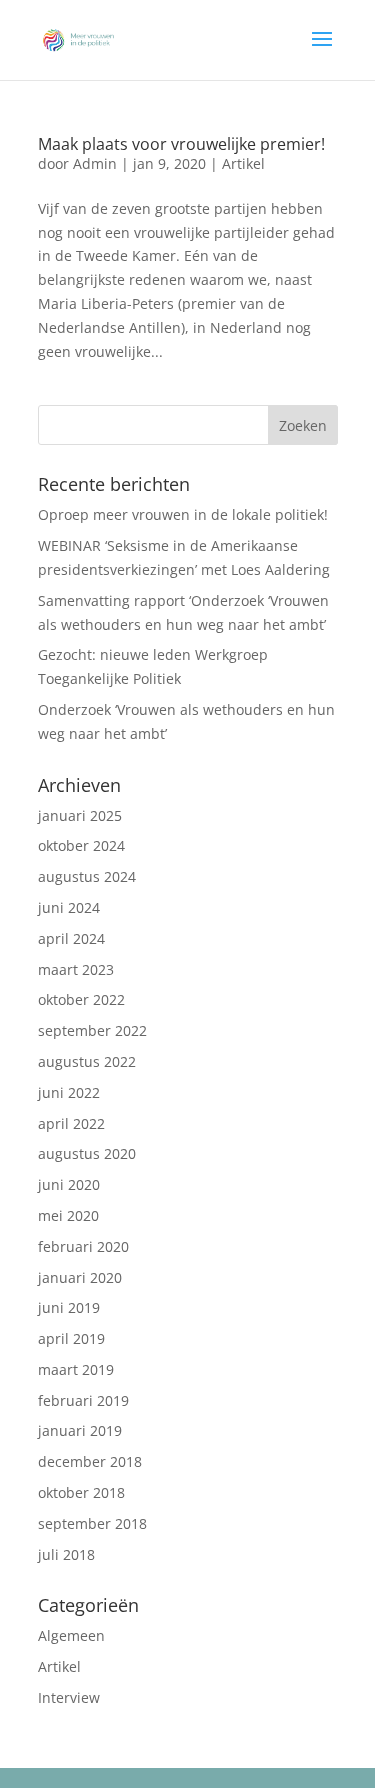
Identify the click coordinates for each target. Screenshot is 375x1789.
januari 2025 (80, 815)
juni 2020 (69, 1184)
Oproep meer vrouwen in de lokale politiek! (183, 514)
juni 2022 (69, 1092)
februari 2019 (83, 1400)
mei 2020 (68, 1215)
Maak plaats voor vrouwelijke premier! (181, 144)
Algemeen (71, 1635)
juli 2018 (66, 1554)
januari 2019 (80, 1430)
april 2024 (71, 938)
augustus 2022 (87, 1061)
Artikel (243, 163)
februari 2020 (83, 1246)
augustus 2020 (87, 1153)
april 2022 (71, 1123)
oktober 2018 (81, 1492)
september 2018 (92, 1523)
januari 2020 (80, 1277)
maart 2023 (76, 969)
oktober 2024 (81, 845)
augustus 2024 (87, 876)
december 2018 (90, 1461)
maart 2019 (76, 1369)
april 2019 (71, 1338)
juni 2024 (69, 907)
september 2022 (92, 1030)
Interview (69, 1697)
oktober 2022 (81, 999)
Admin (95, 163)
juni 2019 (69, 1307)
